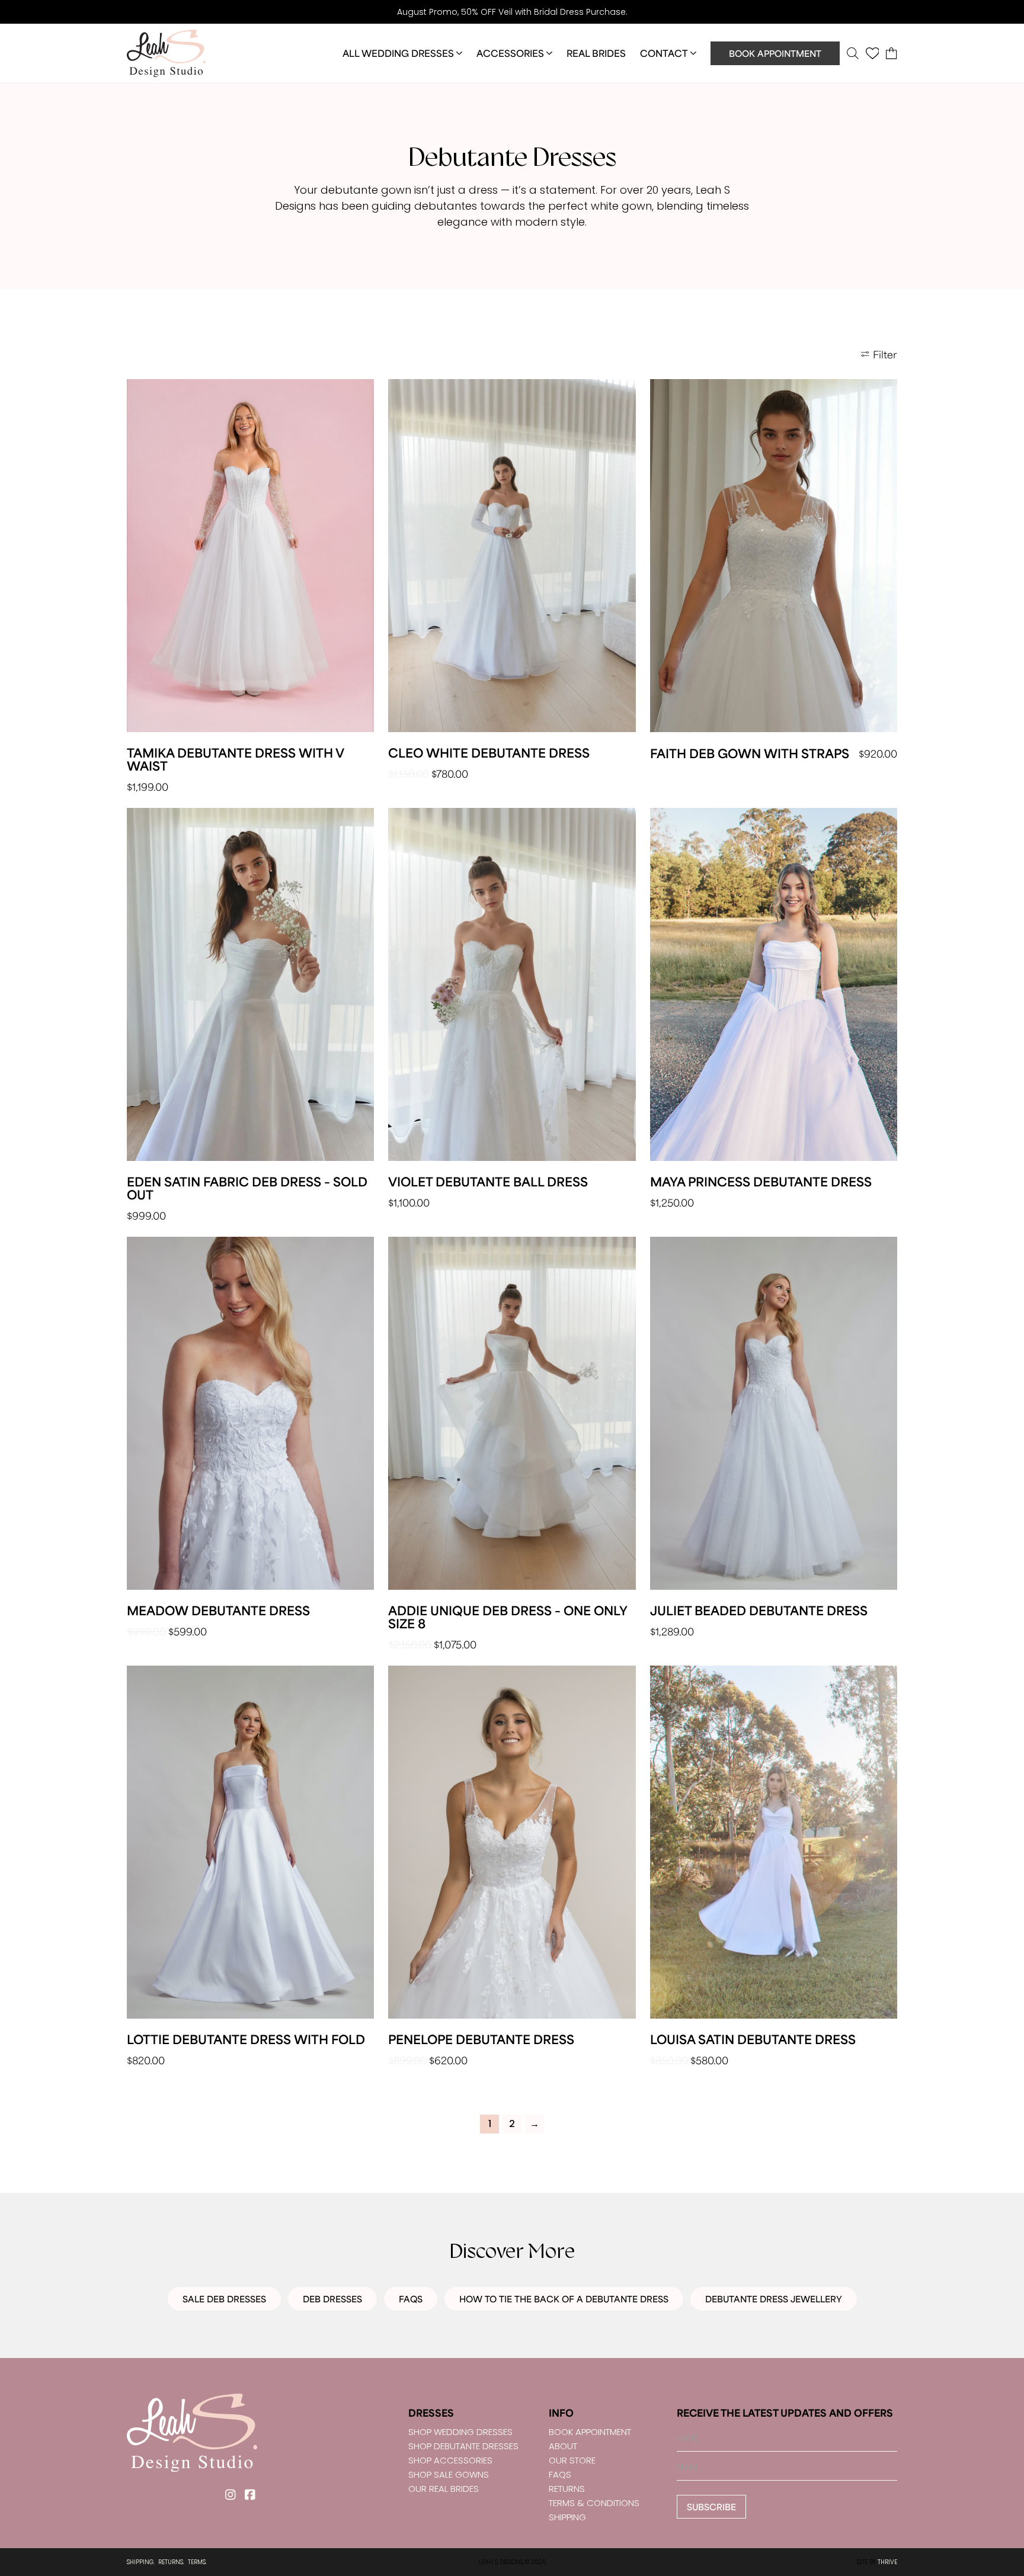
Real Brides (596, 53)
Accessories (510, 53)
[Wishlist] (873, 53)
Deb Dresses (332, 2299)
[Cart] (892, 53)
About (563, 2446)
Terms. (197, 2562)
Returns (567, 2489)
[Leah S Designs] (166, 53)
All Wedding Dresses (398, 53)
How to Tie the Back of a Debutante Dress (564, 2299)
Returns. (171, 2562)
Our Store (572, 2460)
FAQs (411, 2299)
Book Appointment (775, 53)
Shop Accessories (450, 2460)
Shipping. (141, 2562)
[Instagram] (230, 2495)
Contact (664, 53)
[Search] (853, 53)
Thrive (887, 2562)
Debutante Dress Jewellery (774, 2299)
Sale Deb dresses (224, 2299)
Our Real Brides (444, 2489)
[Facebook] (250, 2495)
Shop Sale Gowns (449, 2474)
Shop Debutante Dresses (463, 2446)
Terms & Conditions (594, 2503)
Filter (885, 354)
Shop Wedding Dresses (460, 2432)
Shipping (567, 2517)
